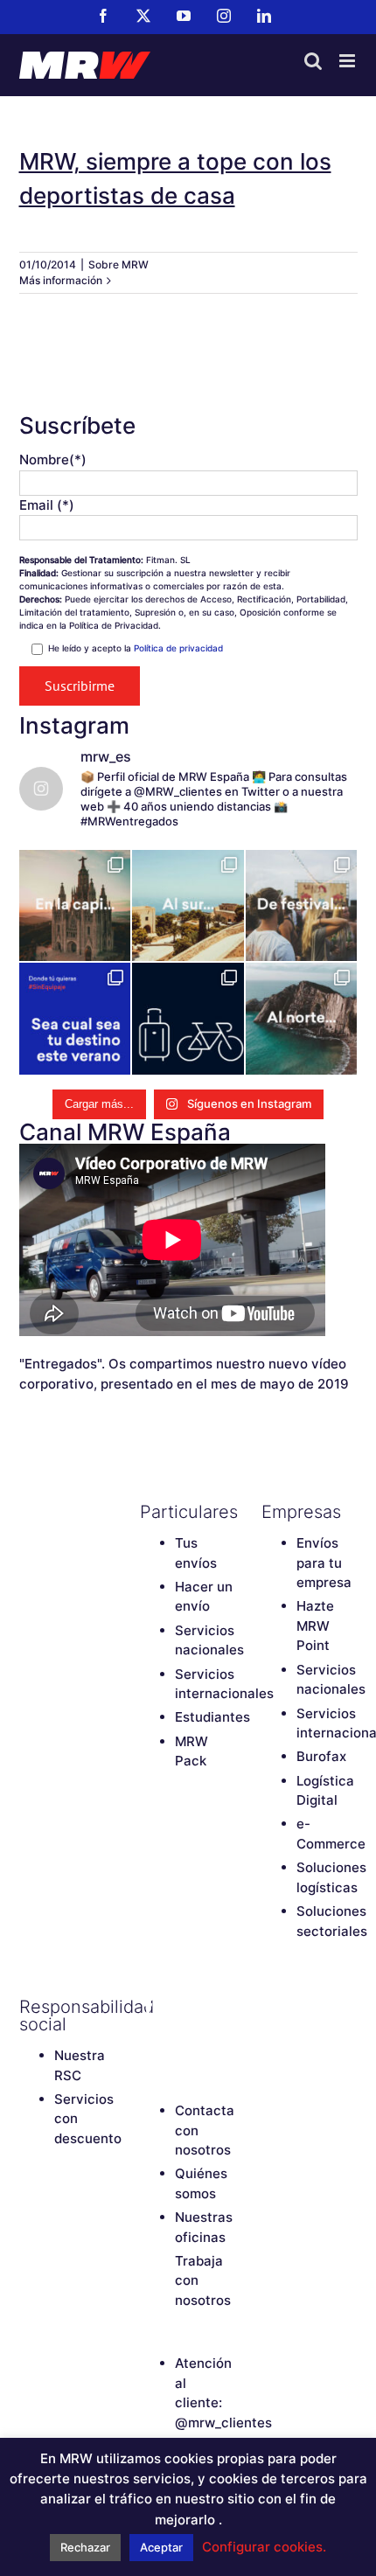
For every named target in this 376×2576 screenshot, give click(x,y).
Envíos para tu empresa (324, 1563)
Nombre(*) (53, 460)
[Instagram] (149, 2036)
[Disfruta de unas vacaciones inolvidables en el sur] (188, 906)
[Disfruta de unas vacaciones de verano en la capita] (75, 906)
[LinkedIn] (179, 2036)
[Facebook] (149, 2007)
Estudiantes (212, 1717)
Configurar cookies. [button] (264, 2547)
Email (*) (47, 505)
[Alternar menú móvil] (348, 61)
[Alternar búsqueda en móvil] (313, 61)
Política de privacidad (178, 648)
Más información (61, 280)
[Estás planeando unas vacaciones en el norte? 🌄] (302, 1019)
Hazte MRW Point (315, 1626)
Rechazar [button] (85, 2547)
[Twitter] (179, 2007)
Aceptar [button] (161, 2547)
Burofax (321, 1756)
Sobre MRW (118, 265)
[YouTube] (210, 2007)
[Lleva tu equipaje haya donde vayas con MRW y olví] (188, 1019)
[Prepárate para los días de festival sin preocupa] (302, 906)
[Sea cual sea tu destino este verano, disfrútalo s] (75, 1019)
